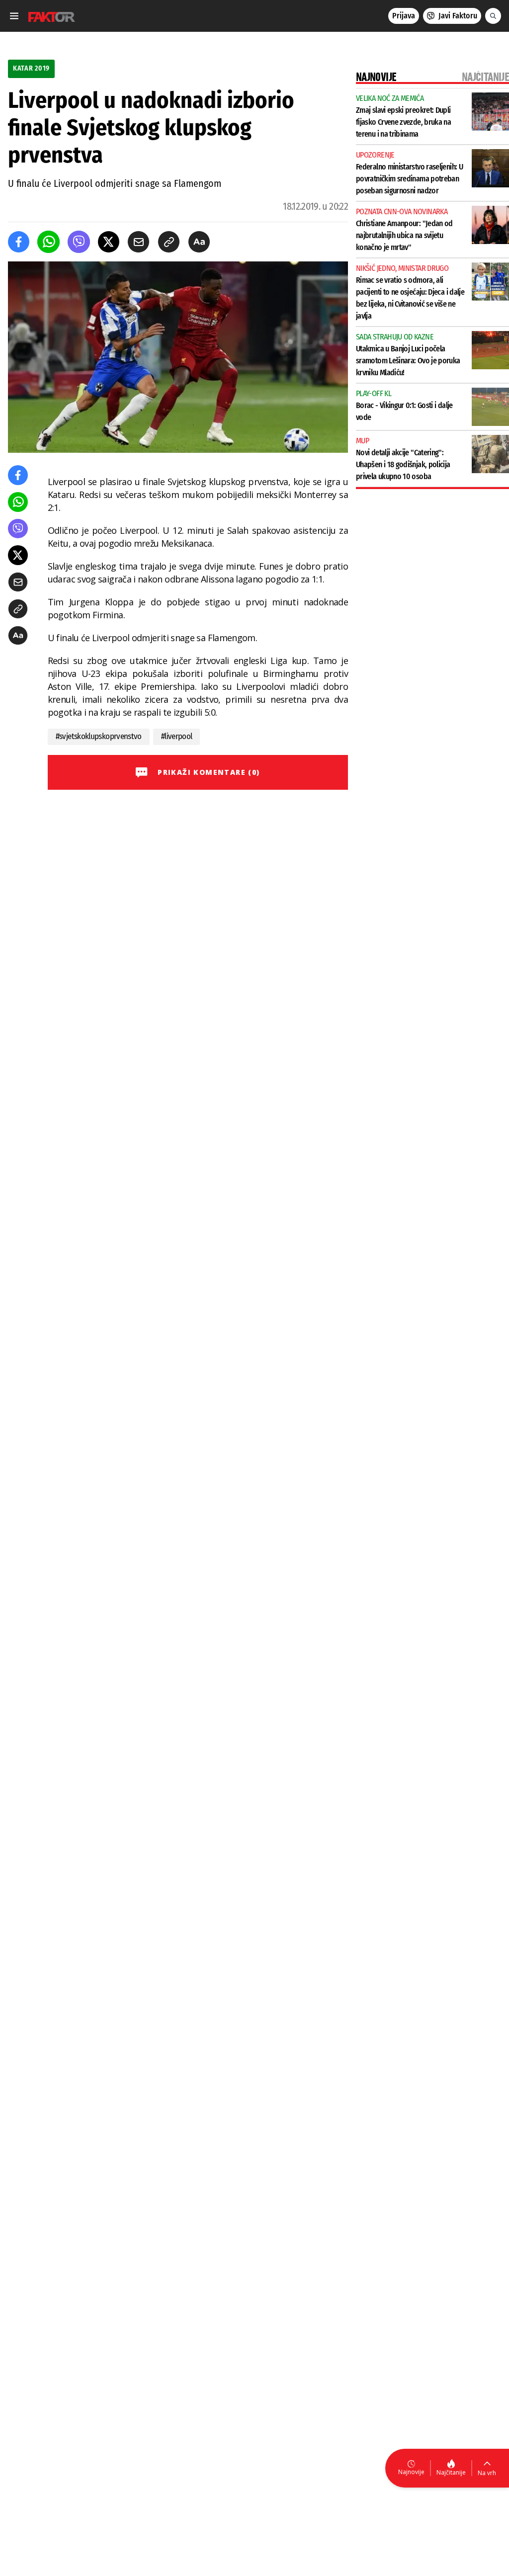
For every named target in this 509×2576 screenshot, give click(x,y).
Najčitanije (451, 2472)
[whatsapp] (48, 242)
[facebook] (19, 242)
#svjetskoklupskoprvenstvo (99, 736)
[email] (138, 242)
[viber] (79, 242)
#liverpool (177, 736)
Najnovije (411, 2472)
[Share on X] (109, 242)
